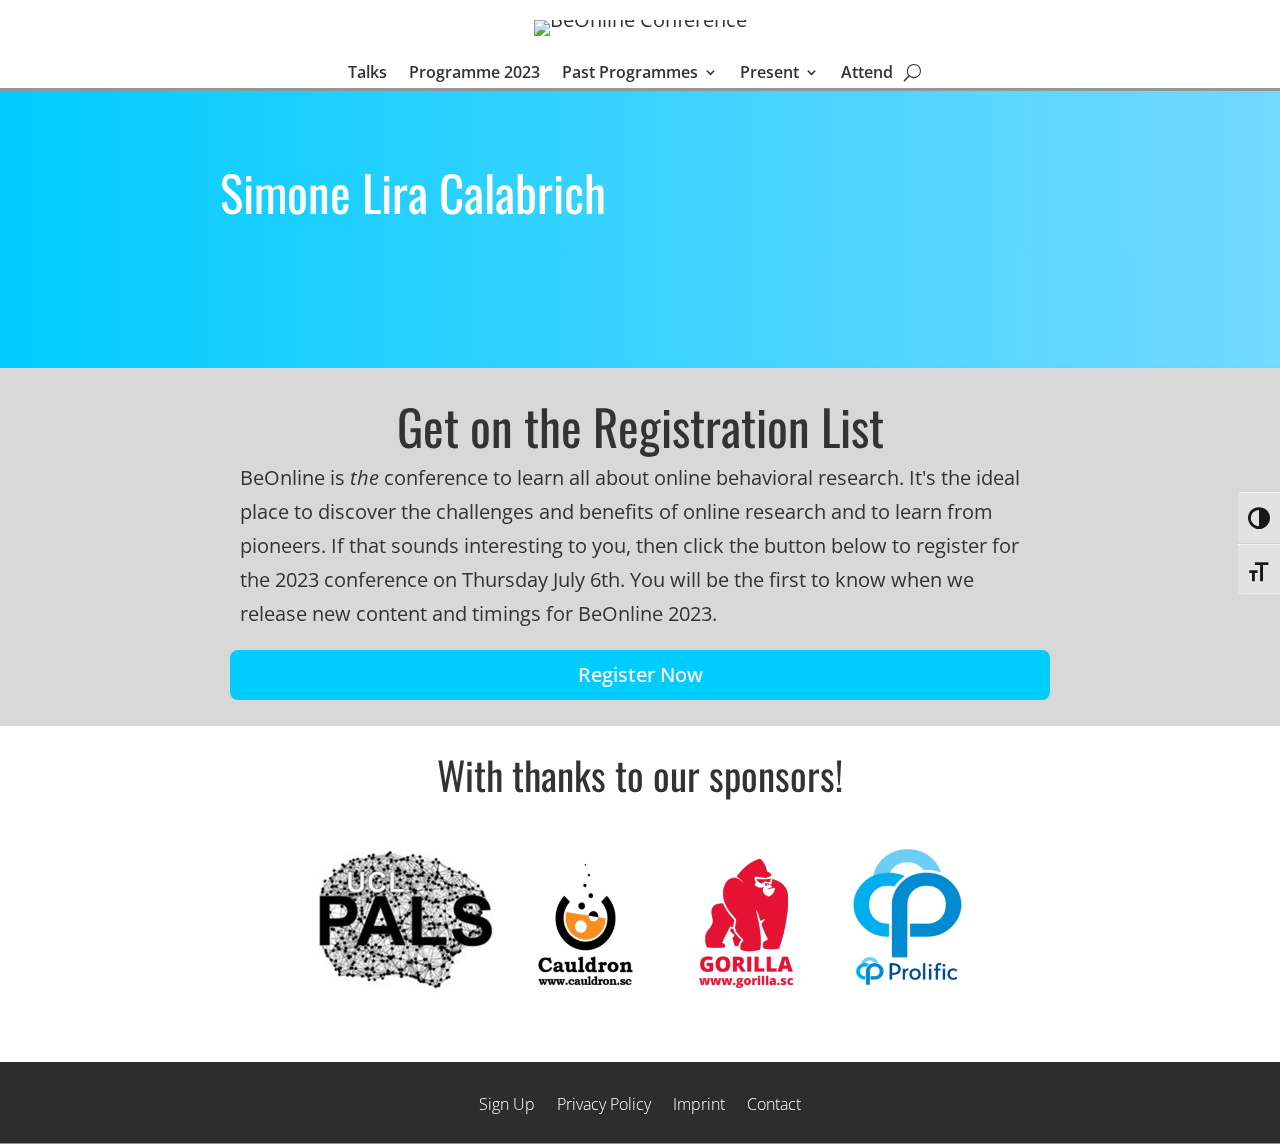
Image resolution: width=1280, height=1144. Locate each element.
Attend (867, 73)
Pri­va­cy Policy (604, 1102)
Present (769, 73)
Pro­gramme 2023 (474, 73)
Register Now (640, 674)
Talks (367, 73)
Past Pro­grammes (630, 73)
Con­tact (774, 1102)
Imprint (699, 1102)
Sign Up (507, 1102)
